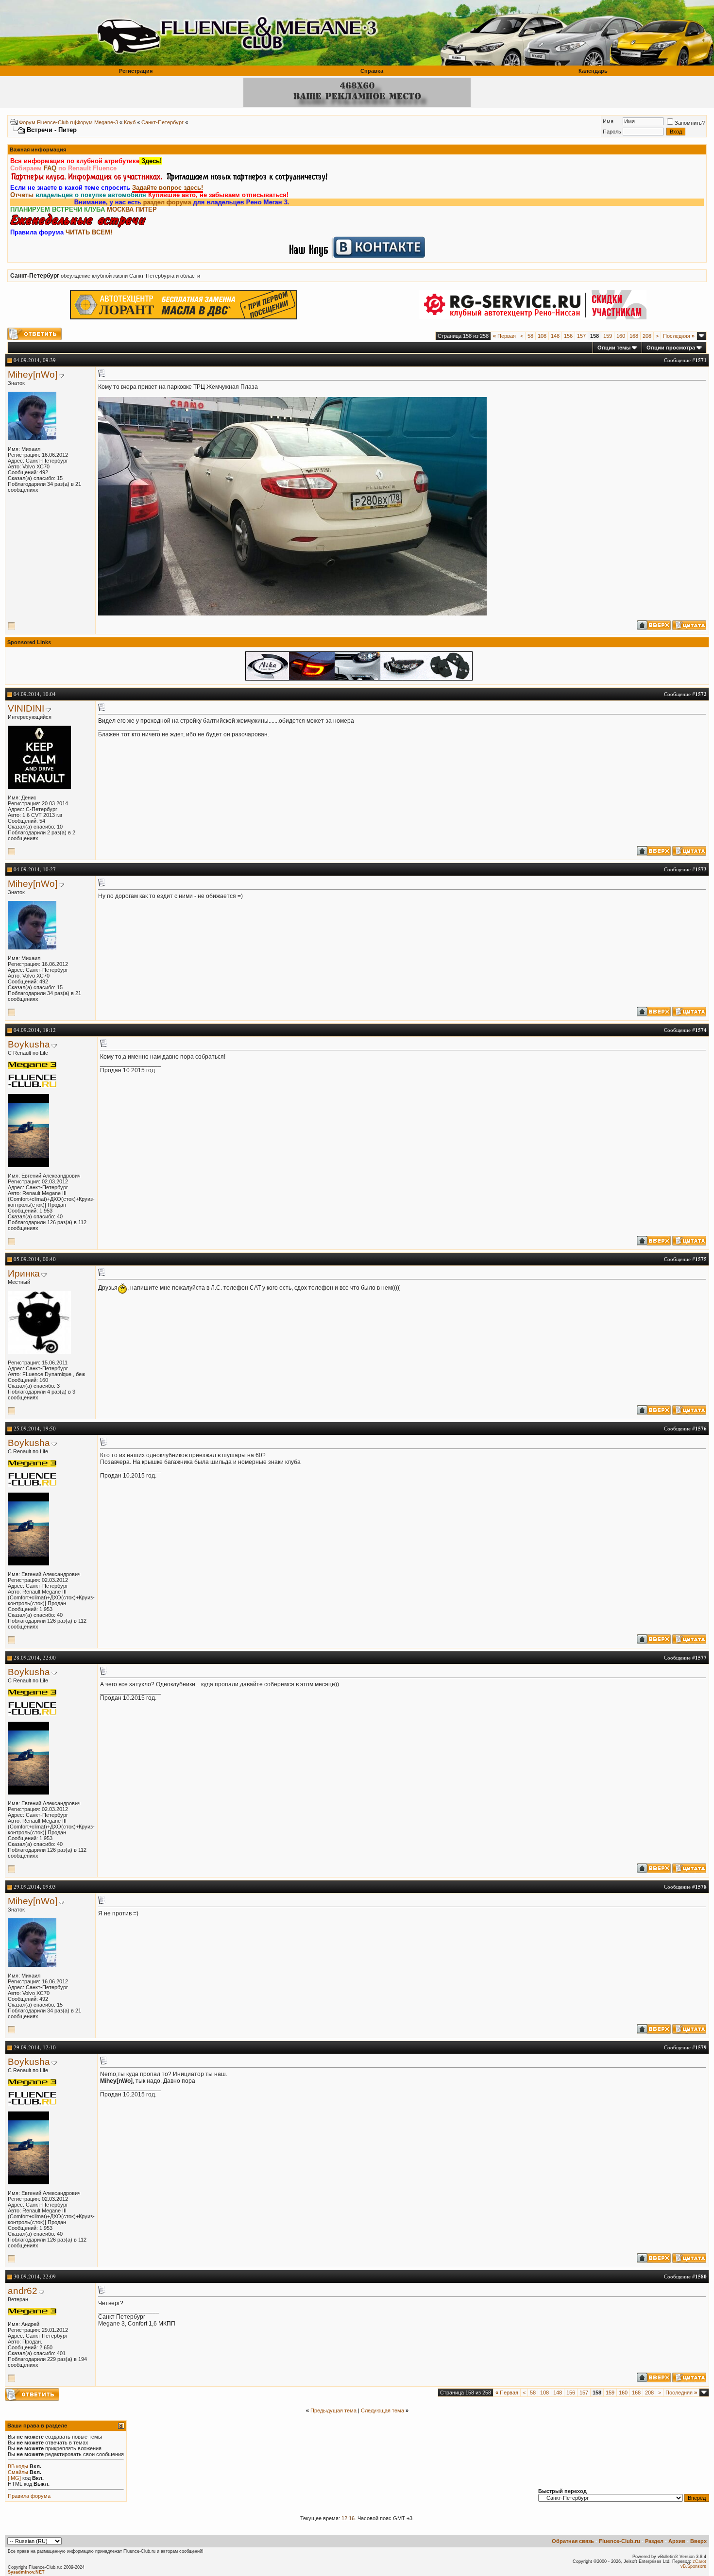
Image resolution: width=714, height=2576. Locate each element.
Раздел (654, 2541)
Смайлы (18, 2472)
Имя (608, 121)
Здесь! (151, 161)
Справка (372, 71)
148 (555, 336)
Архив (677, 2541)
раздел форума (116, 202)
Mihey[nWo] (33, 374)
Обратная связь (573, 2541)
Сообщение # (685, 360)
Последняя (679, 336)
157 (581, 336)
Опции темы (614, 348)
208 (647, 336)
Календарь (593, 71)
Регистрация (136, 71)
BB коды (18, 2466)
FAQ (50, 168)
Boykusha (29, 1044)
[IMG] (14, 2478)
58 (530, 336)
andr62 (23, 2291)
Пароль (612, 132)
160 (621, 336)
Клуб (130, 122)
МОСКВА (120, 209)
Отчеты (22, 195)
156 (568, 336)
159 (608, 336)
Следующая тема (382, 2410)
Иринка (24, 1273)
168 (634, 336)
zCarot (699, 2561)
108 (542, 336)
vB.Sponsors (693, 2566)
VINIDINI (26, 708)
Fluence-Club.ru (620, 2541)
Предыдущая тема (333, 2410)
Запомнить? (690, 123)
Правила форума (29, 2496)
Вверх (698, 2541)
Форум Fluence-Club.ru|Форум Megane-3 (68, 122)
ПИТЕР (146, 209)
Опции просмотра (671, 348)
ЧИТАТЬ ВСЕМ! (89, 232)
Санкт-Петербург (162, 122)
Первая (504, 336)
